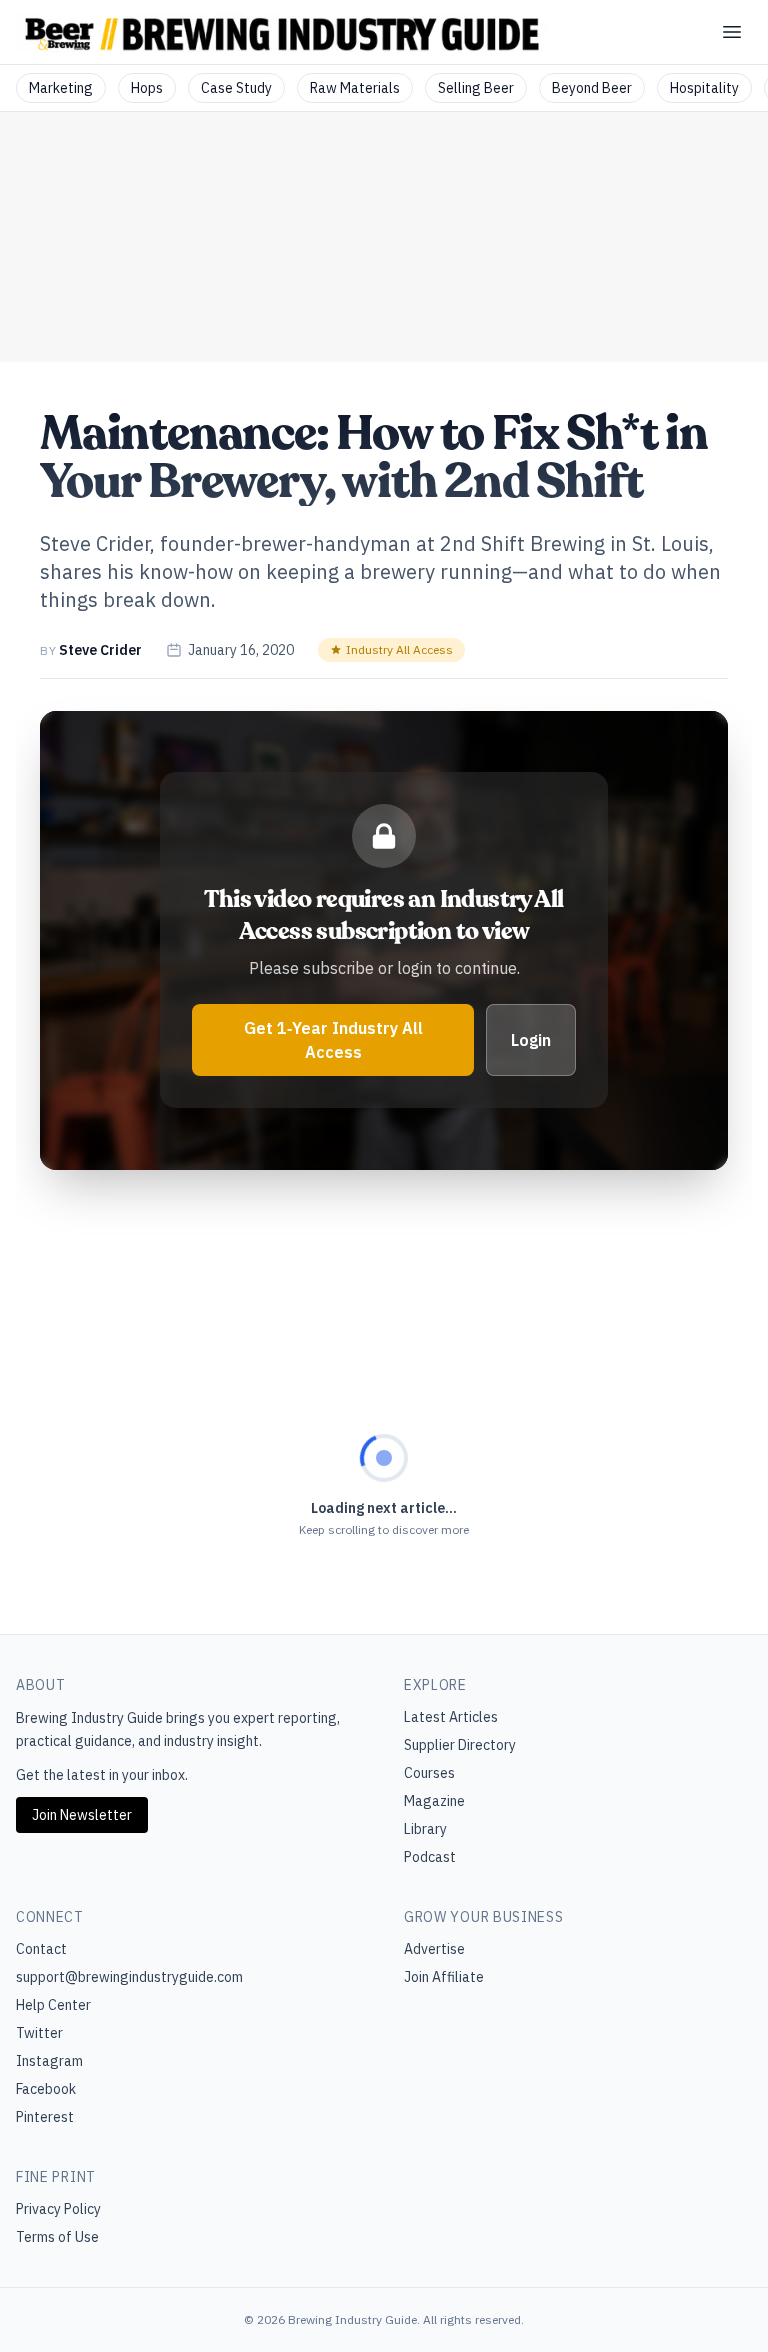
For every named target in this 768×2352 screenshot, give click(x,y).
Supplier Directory (460, 1745)
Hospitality (704, 88)
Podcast (430, 1857)
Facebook (46, 2089)
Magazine (434, 1801)
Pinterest (45, 2117)
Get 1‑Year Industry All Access (333, 1040)
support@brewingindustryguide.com (129, 1977)
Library (425, 1829)
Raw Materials (355, 88)
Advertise (434, 1949)
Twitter (39, 2033)
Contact (41, 1949)
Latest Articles (451, 1717)
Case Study (236, 88)
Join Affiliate (444, 1977)
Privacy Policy (58, 2209)
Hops (147, 88)
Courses (429, 1773)
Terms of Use (57, 2237)
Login (531, 1040)
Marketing (61, 88)
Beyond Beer (592, 88)
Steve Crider (100, 650)
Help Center (53, 2005)
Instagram (49, 2061)
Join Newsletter (82, 1815)
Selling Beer (476, 88)
